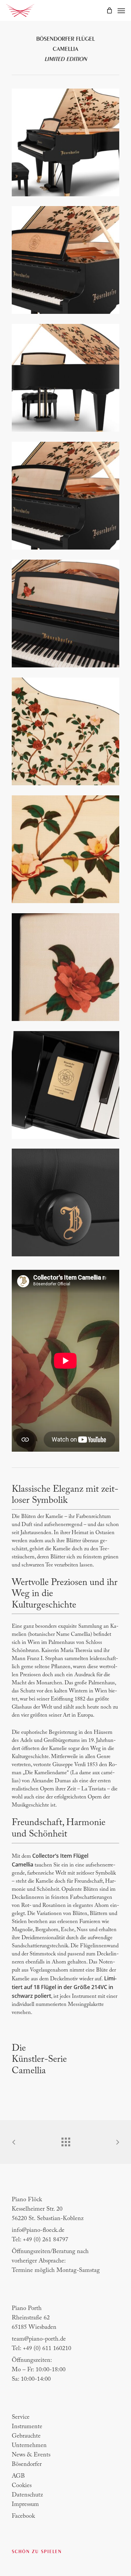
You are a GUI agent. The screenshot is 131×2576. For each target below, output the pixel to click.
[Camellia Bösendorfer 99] (67, 733)
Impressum (25, 2505)
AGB (18, 2476)
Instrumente (27, 2427)
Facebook (23, 2516)
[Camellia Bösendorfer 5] (67, 497)
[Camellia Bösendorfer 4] (67, 379)
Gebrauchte (26, 2436)
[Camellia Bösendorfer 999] (67, 851)
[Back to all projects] (65, 2140)
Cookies (22, 2486)
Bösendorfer (27, 2465)
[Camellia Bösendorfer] (67, 262)
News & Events (31, 2455)
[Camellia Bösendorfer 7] (67, 969)
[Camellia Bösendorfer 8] (67, 1087)
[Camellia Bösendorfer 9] (67, 1204)
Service (21, 2417)
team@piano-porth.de (39, 2339)
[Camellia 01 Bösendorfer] (67, 144)
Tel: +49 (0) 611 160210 (41, 2349)
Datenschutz (27, 2495)
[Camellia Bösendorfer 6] (67, 615)
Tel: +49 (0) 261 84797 (40, 2240)
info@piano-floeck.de (38, 2231)
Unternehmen (29, 2446)
